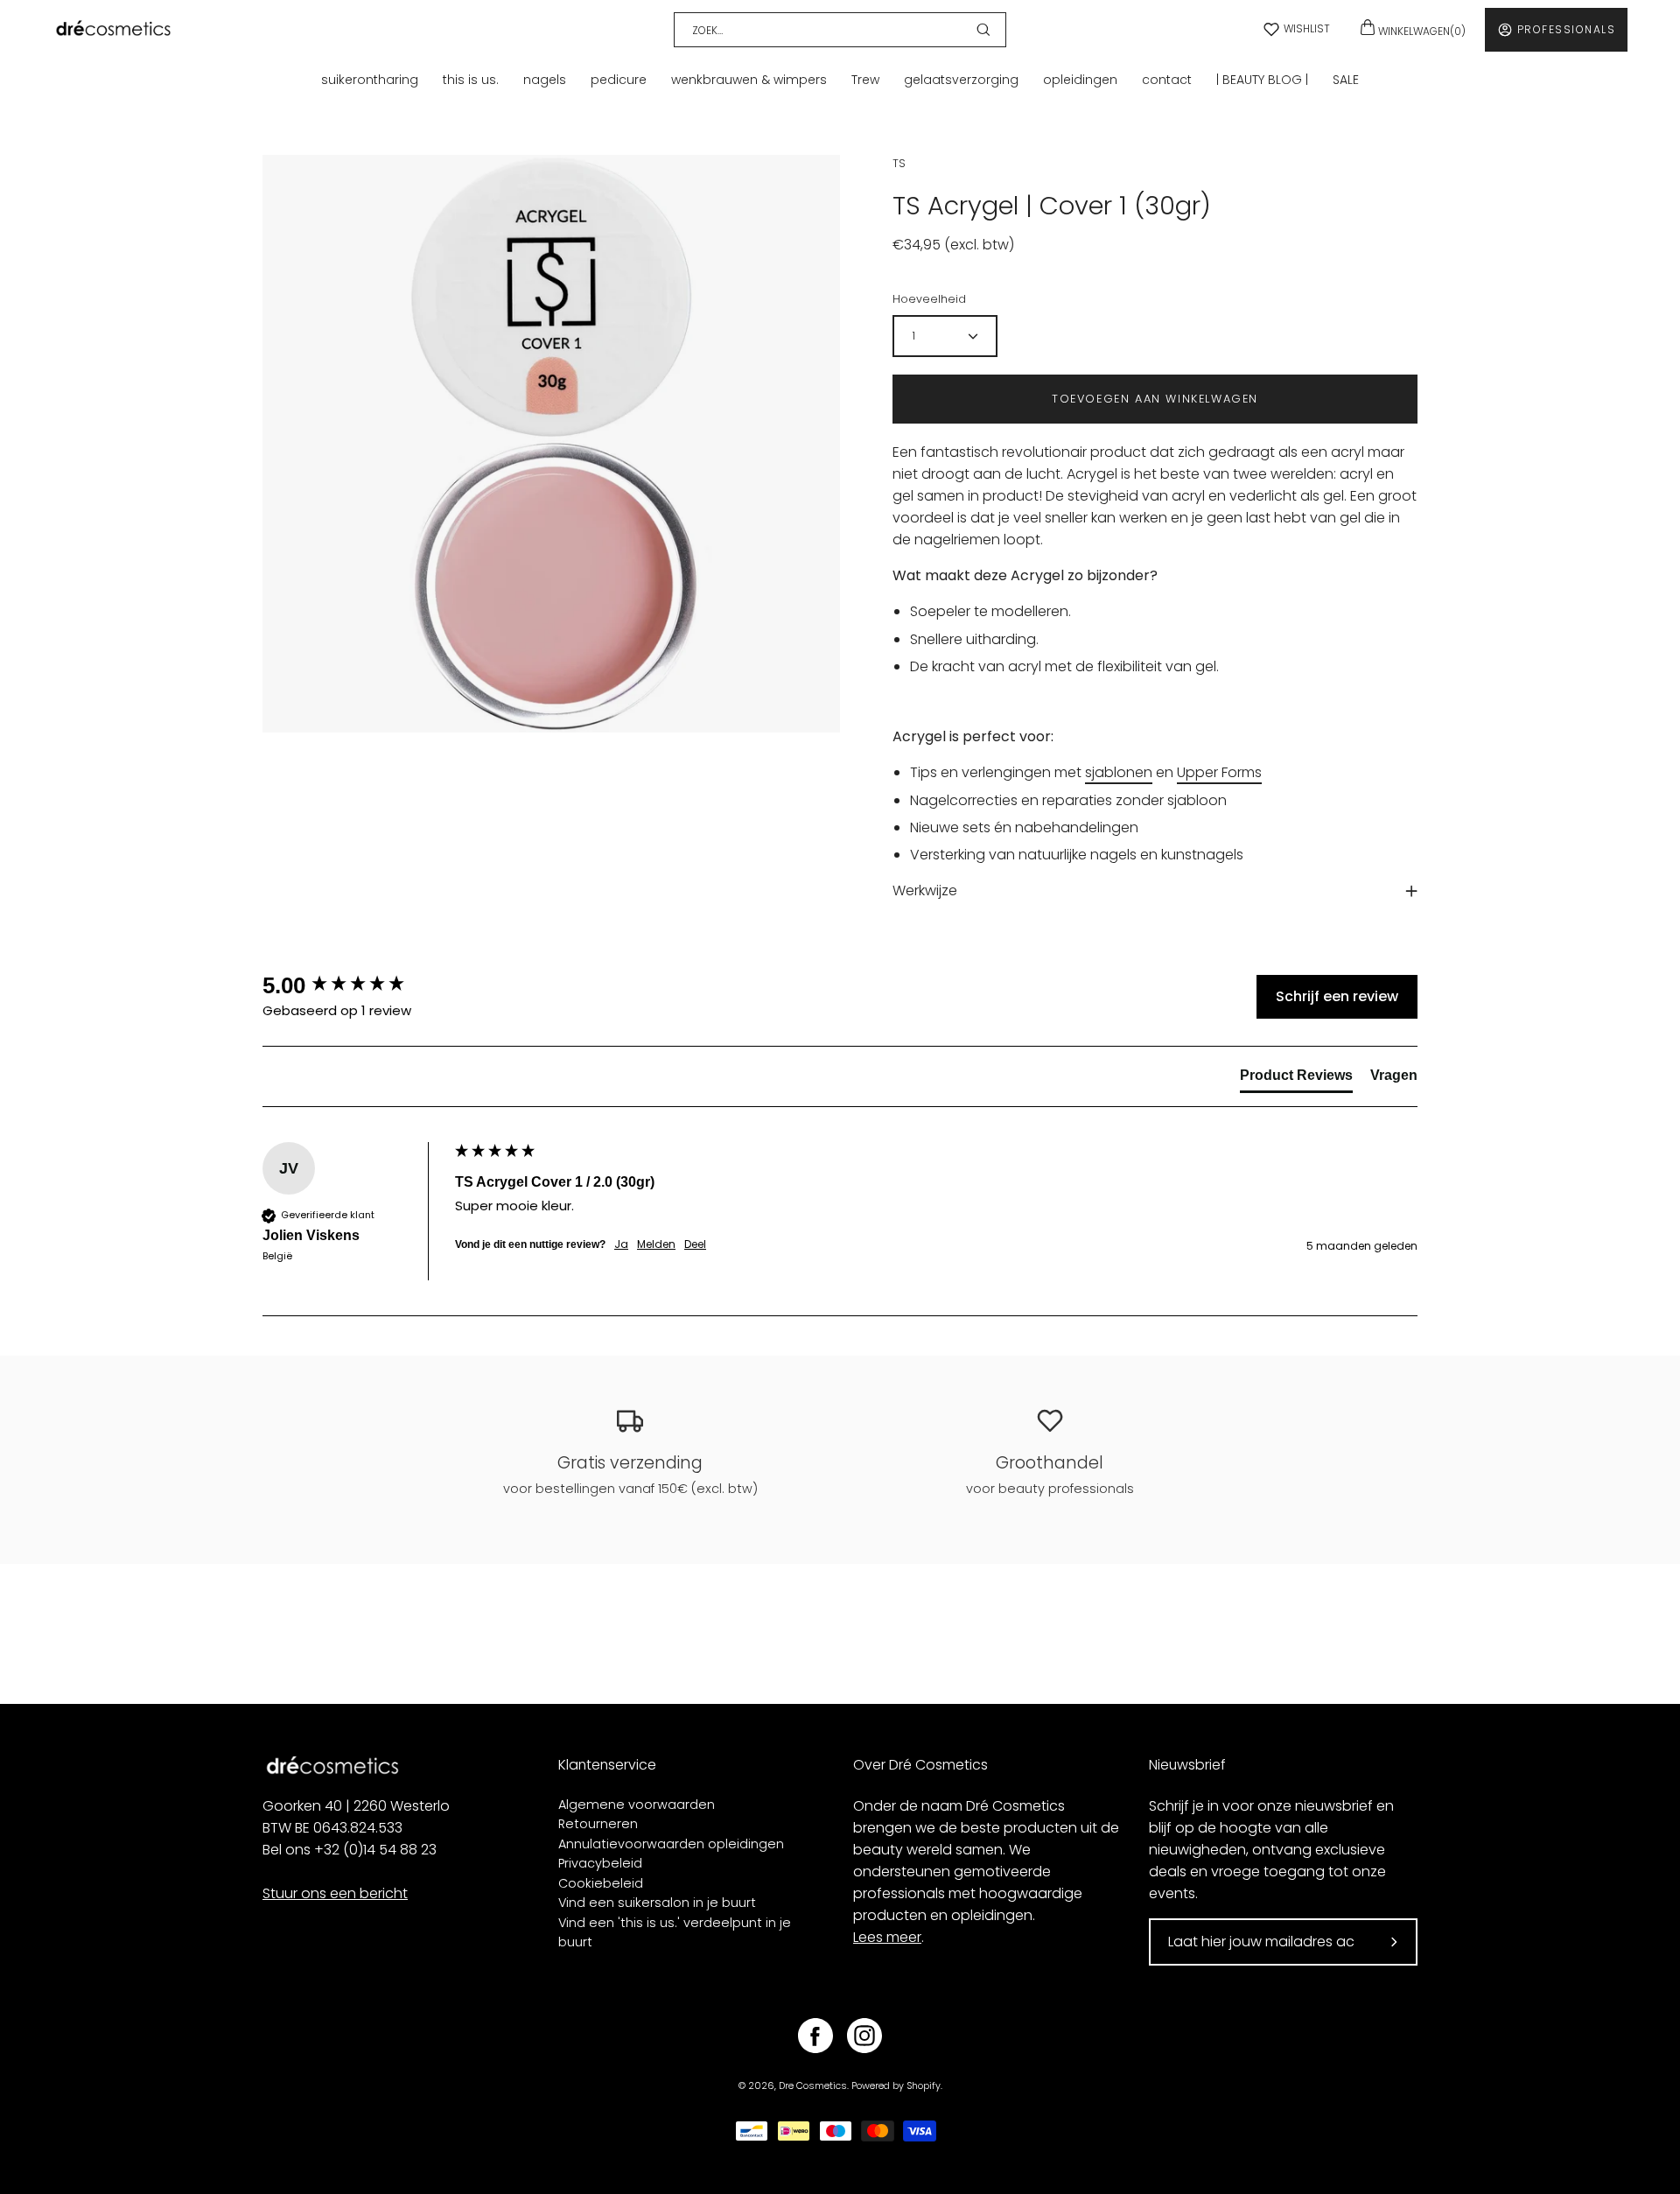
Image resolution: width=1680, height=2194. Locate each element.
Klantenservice (607, 1765)
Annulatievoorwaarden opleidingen (671, 1844)
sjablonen (1119, 772)
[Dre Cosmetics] (114, 29)
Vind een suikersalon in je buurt (657, 1903)
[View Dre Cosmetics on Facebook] (815, 2036)
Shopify (924, 2086)
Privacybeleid (600, 1863)
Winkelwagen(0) (1421, 31)
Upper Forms (1219, 772)
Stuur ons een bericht (335, 1893)
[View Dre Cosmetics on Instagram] (864, 2036)
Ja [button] (621, 1244)
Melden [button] (656, 1244)
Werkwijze (925, 890)
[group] (354, 985)
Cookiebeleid (601, 1883)
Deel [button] (695, 1244)
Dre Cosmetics (813, 2086)
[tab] (1296, 1079)
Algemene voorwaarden (637, 1805)
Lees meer (887, 1937)
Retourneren (598, 1824)
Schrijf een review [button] (1337, 996)
